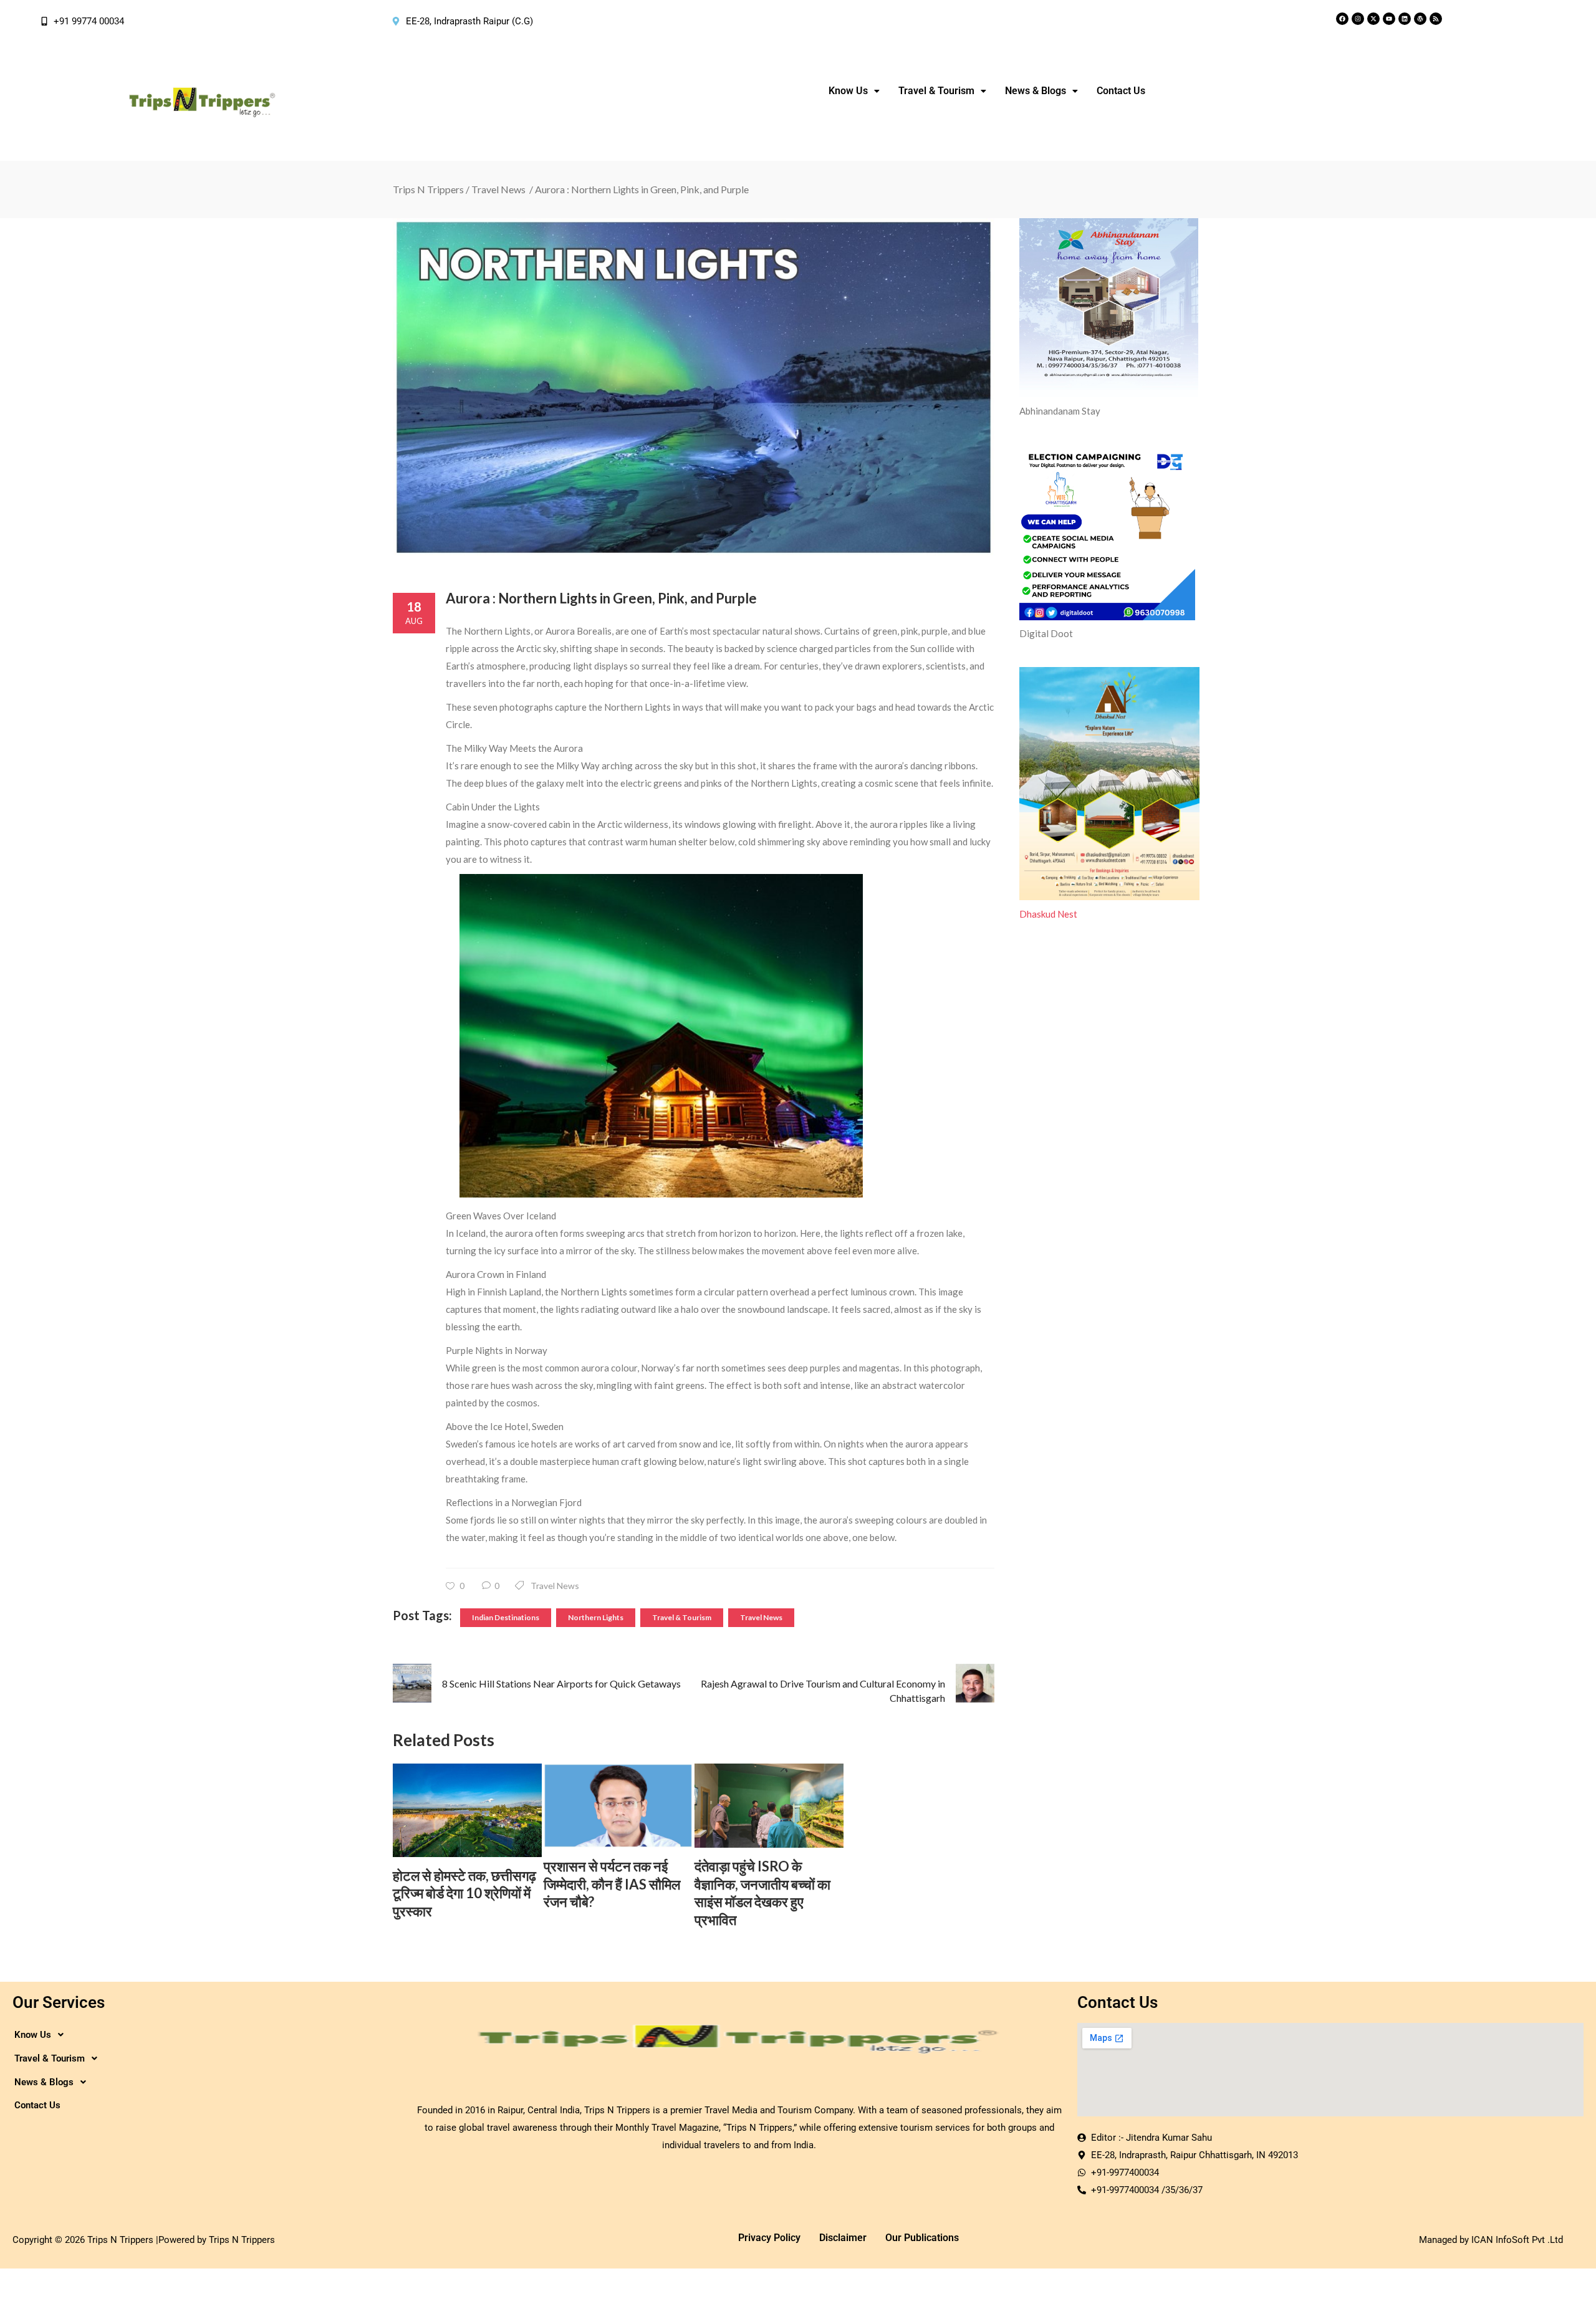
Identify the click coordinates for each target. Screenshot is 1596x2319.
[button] (854, 91)
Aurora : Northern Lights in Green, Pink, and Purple (601, 598)
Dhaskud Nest (1048, 914)
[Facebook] (1342, 19)
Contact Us (1121, 91)
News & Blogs (1036, 91)
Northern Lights (596, 1617)
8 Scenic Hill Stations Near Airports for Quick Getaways (561, 1683)
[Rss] (1436, 19)
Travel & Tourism (682, 1617)
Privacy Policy (769, 2238)
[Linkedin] (1405, 19)
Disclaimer (843, 2238)
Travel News (498, 189)
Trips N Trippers (428, 189)
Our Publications (922, 2238)
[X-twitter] (1373, 19)
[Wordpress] (1420, 19)
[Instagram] (1358, 19)
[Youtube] (1389, 19)
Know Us (848, 91)
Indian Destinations (506, 1617)
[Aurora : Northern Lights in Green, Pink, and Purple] (694, 387)
